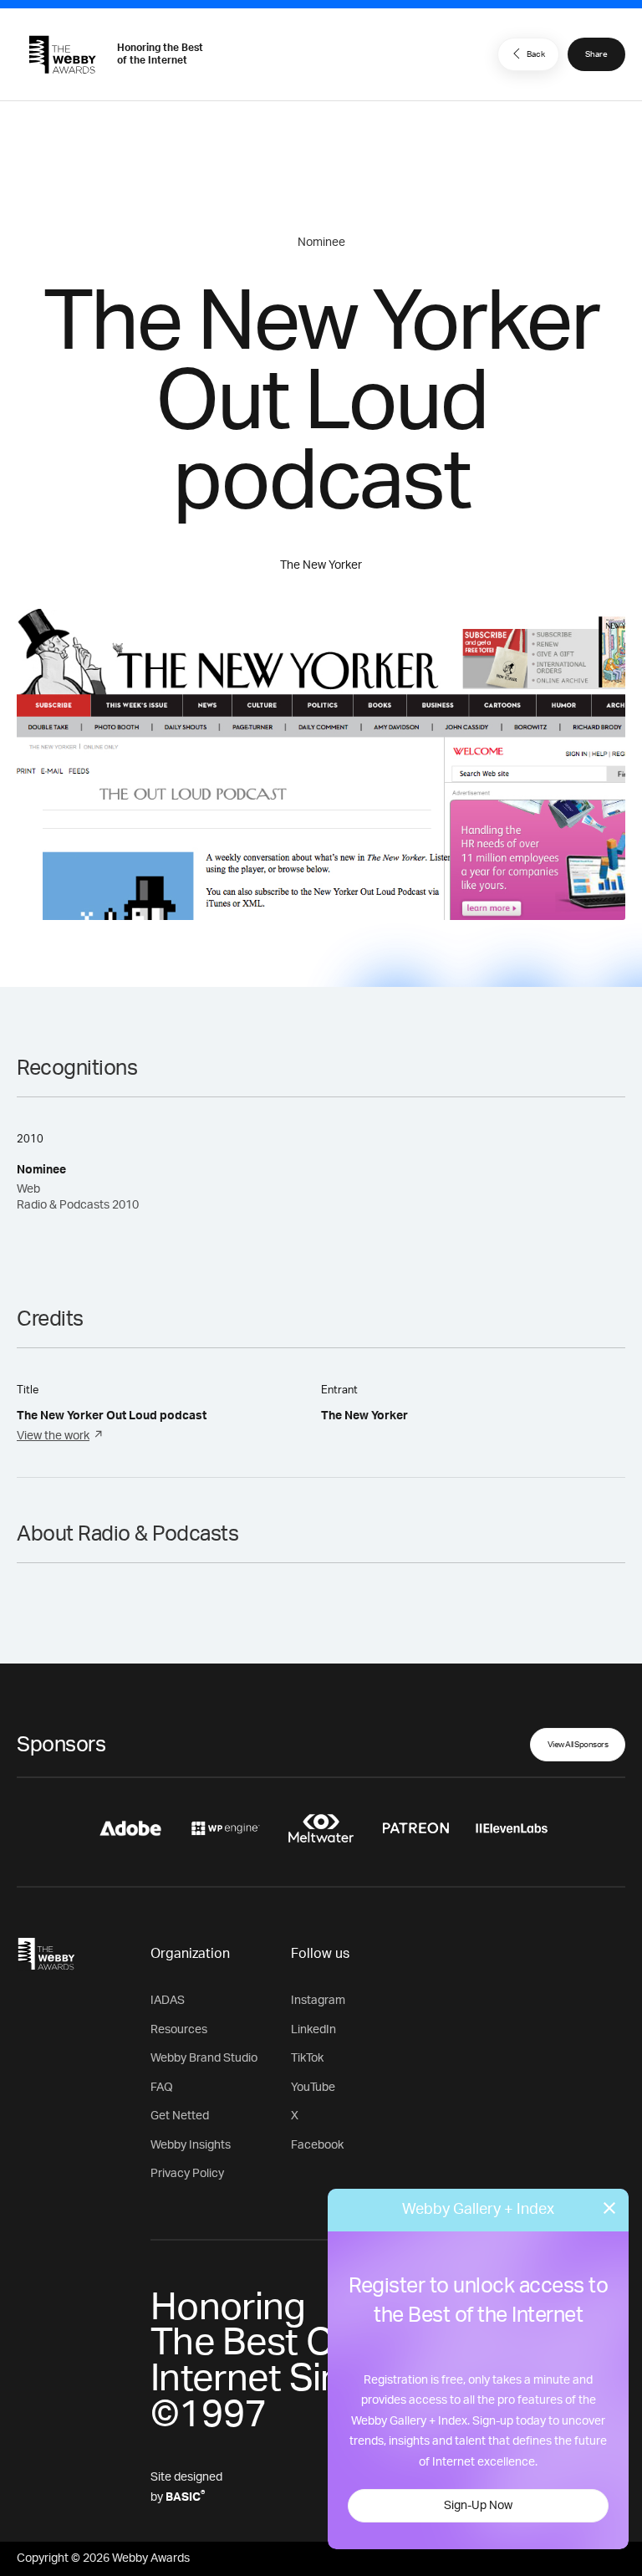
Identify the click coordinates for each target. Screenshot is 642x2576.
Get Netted (180, 2116)
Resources (179, 2030)
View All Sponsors (578, 1745)
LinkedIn (313, 2030)
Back (536, 54)
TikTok (307, 2058)
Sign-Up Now (478, 2506)
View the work (53, 1436)
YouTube (313, 2088)
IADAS (168, 2001)
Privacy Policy (187, 2174)
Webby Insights (191, 2145)
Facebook (317, 2145)
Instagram (318, 2001)
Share (596, 54)
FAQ (162, 2088)
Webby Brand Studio (204, 2058)
